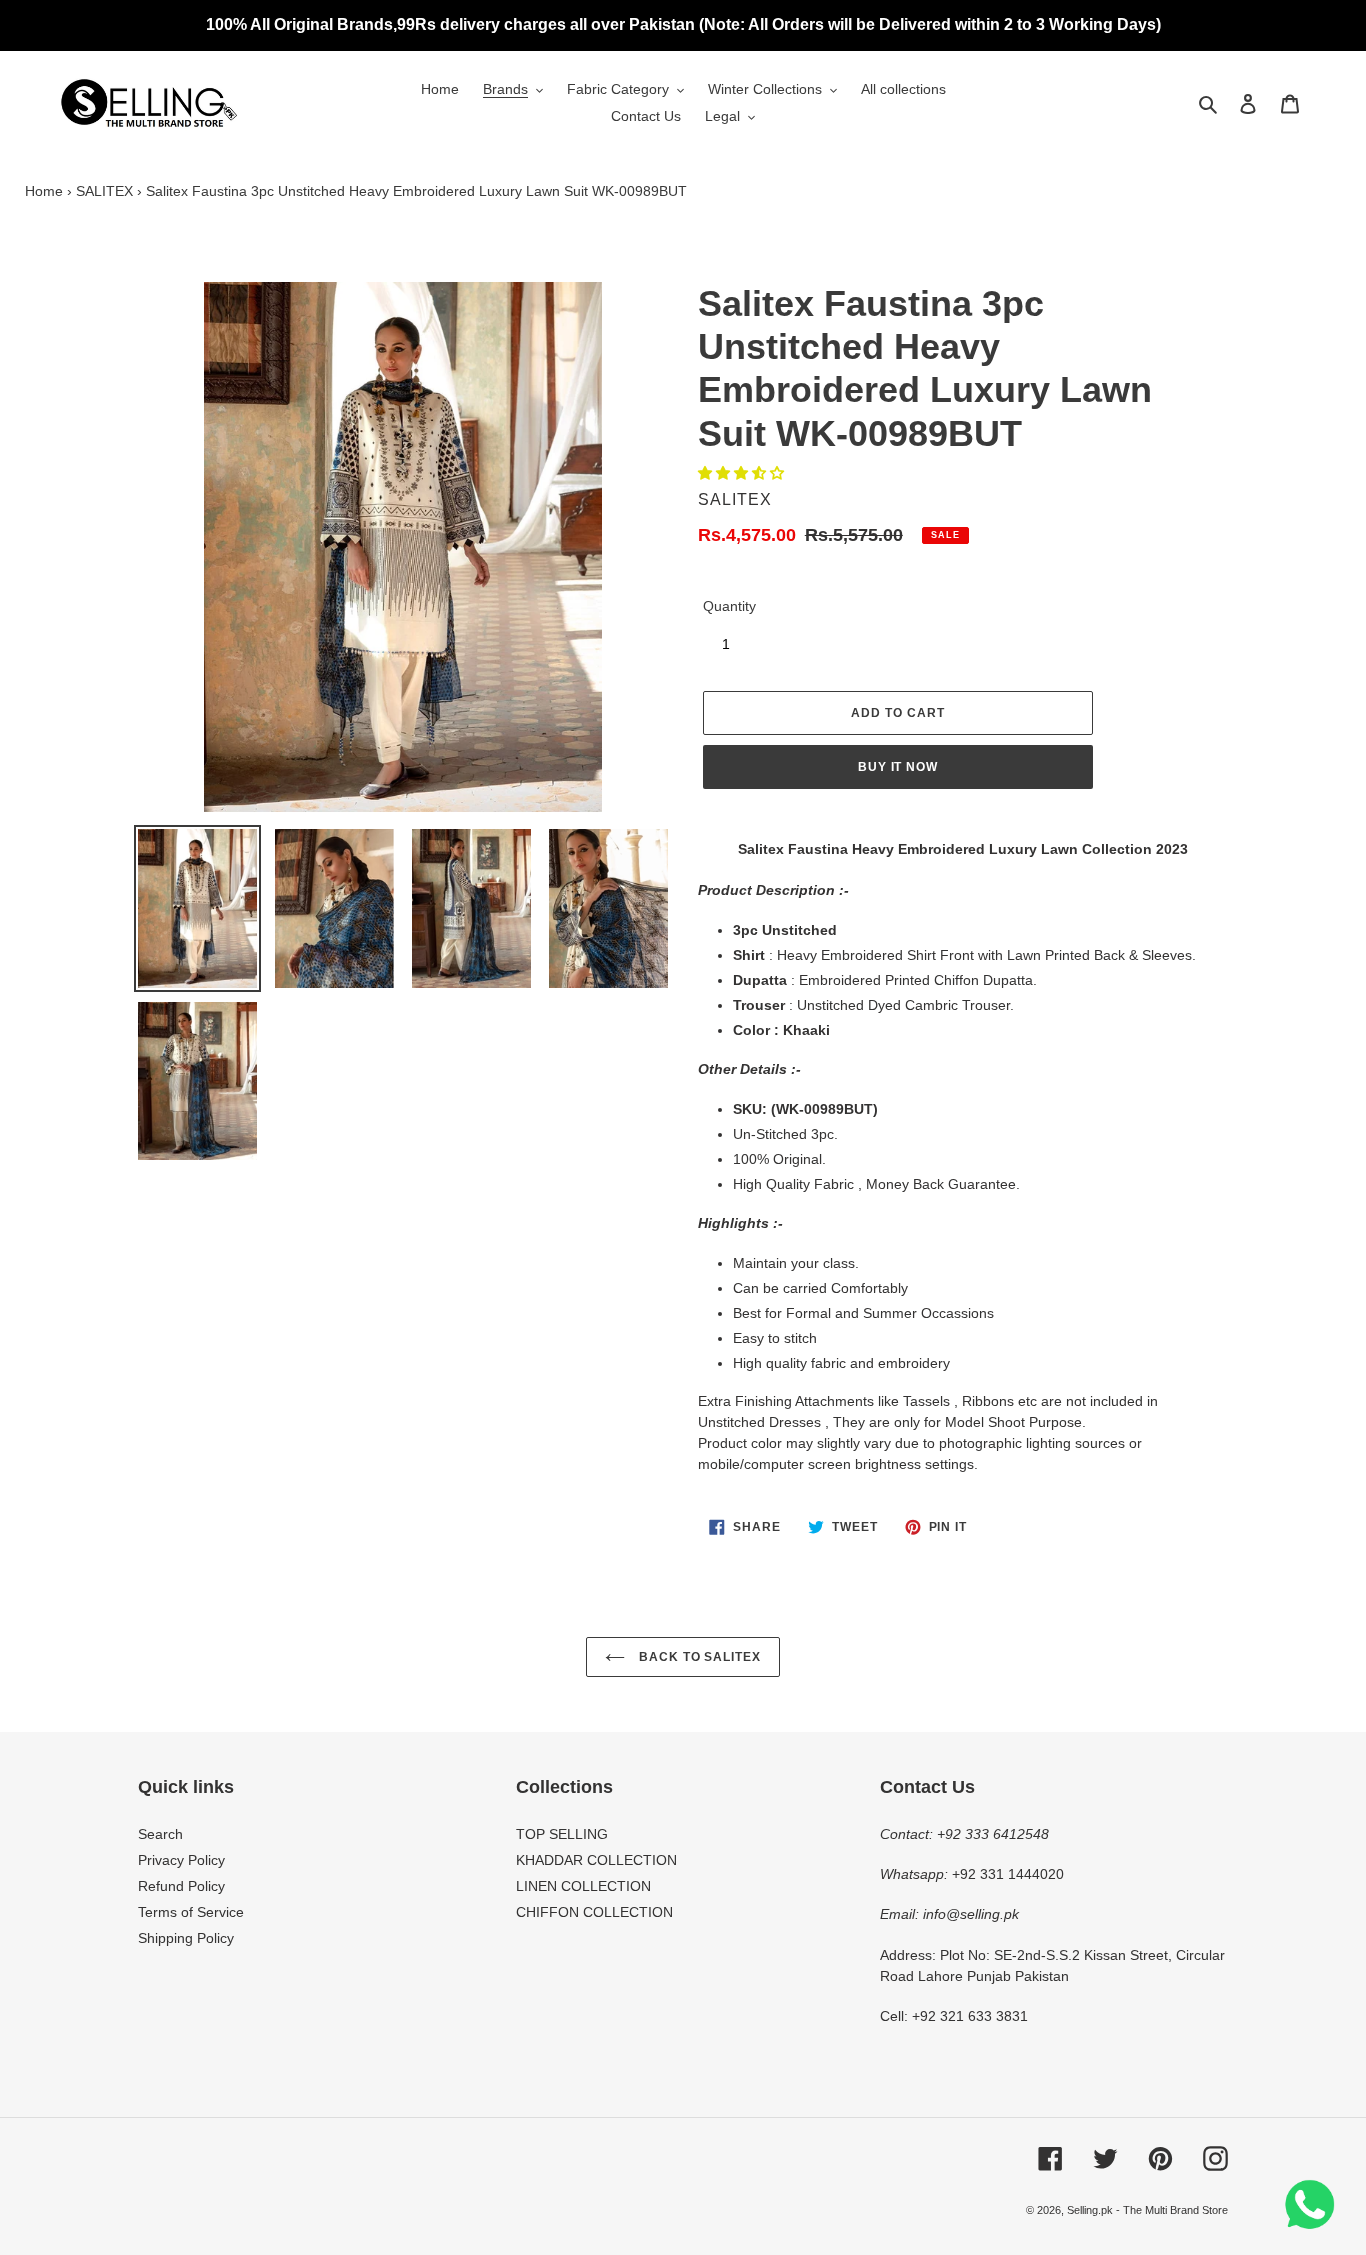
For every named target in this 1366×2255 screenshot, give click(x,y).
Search (160, 1834)
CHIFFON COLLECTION (594, 1912)
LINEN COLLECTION (583, 1886)
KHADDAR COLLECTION (596, 1860)
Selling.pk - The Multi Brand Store (1147, 2210)
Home (44, 191)
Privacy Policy (181, 1860)
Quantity (729, 606)
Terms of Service (191, 1912)
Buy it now (898, 767)
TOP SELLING (562, 1834)
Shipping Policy (186, 1938)
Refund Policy (181, 1886)
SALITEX (104, 191)
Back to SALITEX (698, 1657)
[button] (743, 473)
